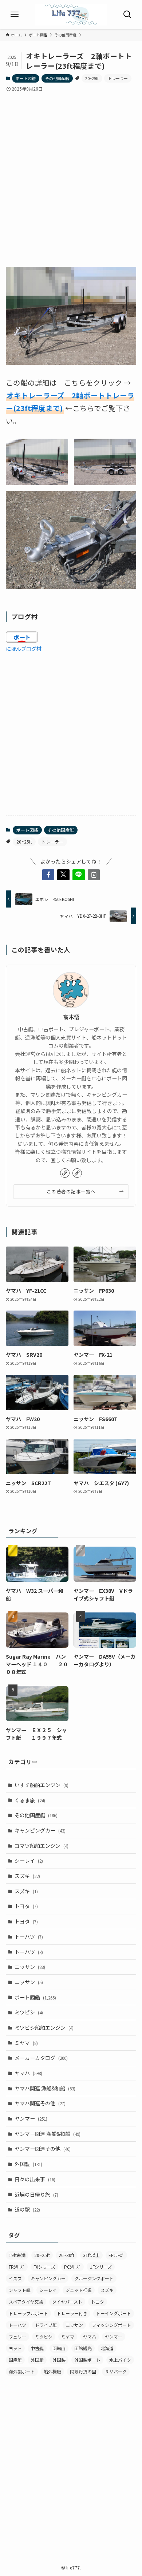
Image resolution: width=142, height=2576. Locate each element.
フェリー (17, 2336)
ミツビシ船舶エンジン (44, 2027)
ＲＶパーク (116, 2371)
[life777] (71, 15)
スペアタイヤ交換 (26, 2302)
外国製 (28, 2164)
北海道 (107, 2348)
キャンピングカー (40, 1830)
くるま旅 (30, 1800)
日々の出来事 (35, 2179)
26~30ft (66, 2255)
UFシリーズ (101, 2267)
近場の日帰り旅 (36, 2194)
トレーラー (118, 78)
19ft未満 (17, 2255)
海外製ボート (22, 2371)
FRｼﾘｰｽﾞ (17, 2267)
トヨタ (26, 1906)
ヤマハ (28, 2073)
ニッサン (30, 1967)
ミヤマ (26, 2043)
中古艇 (37, 2348)
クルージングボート (94, 2278)
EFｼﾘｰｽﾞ (116, 2255)
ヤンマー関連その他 (43, 2149)
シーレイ (29, 1861)
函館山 (59, 2348)
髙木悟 (71, 1017)
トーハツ (29, 1937)
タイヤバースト (67, 2302)
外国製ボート (87, 2360)
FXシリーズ (44, 2267)
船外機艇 (52, 2371)
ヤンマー (31, 2118)
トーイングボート (114, 2313)
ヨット (15, 2348)
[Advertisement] (71, 173)
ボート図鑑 (26, 78)
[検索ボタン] (127, 15)
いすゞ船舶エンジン (42, 1785)
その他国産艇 (57, 78)
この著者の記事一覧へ (71, 1191)
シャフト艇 (20, 2290)
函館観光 (83, 2348)
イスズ (15, 2278)
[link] (65, 1173)
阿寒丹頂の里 (83, 2371)
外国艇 (37, 2360)
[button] (48, 875)
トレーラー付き (72, 2313)
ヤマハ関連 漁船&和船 (45, 2088)
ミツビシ (29, 2012)
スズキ (27, 1876)
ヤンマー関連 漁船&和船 (48, 2134)
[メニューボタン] (15, 15)
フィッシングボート (111, 2325)
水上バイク (120, 2360)
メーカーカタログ (41, 2058)
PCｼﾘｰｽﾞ (72, 2267)
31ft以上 (91, 2255)
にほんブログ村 (24, 649)
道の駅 (27, 2209)
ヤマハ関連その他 (40, 2103)
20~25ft (92, 78)
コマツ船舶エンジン (42, 1846)
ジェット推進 (79, 2290)
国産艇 (15, 2360)
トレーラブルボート (28, 2313)
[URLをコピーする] (94, 875)
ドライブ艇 (46, 2325)
